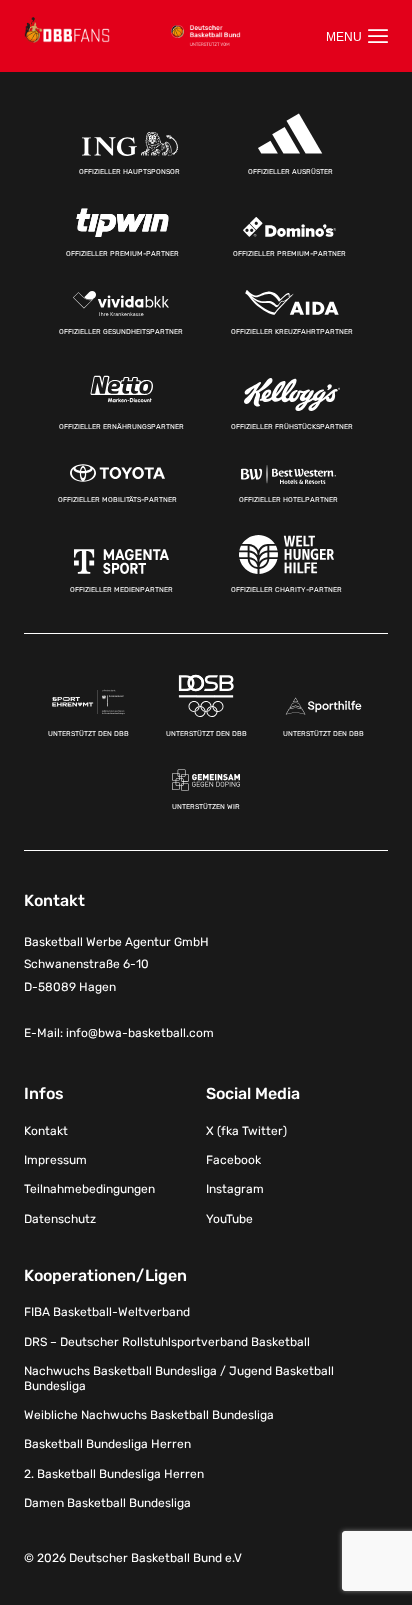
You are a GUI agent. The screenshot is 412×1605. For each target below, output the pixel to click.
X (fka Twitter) (246, 1131)
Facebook (233, 1160)
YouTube (229, 1219)
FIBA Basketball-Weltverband (107, 1312)
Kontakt (46, 1131)
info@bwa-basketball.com (140, 1033)
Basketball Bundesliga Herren (107, 1444)
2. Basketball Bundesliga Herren (114, 1474)
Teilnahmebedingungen (89, 1189)
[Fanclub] (67, 30)
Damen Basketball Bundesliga (107, 1503)
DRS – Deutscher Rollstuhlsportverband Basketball (167, 1342)
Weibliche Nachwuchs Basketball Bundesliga (149, 1415)
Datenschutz (60, 1219)
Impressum (55, 1160)
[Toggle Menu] (357, 36)
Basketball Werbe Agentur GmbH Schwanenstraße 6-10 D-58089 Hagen (116, 965)
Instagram (235, 1189)
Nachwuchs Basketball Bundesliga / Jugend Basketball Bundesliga (179, 1378)
